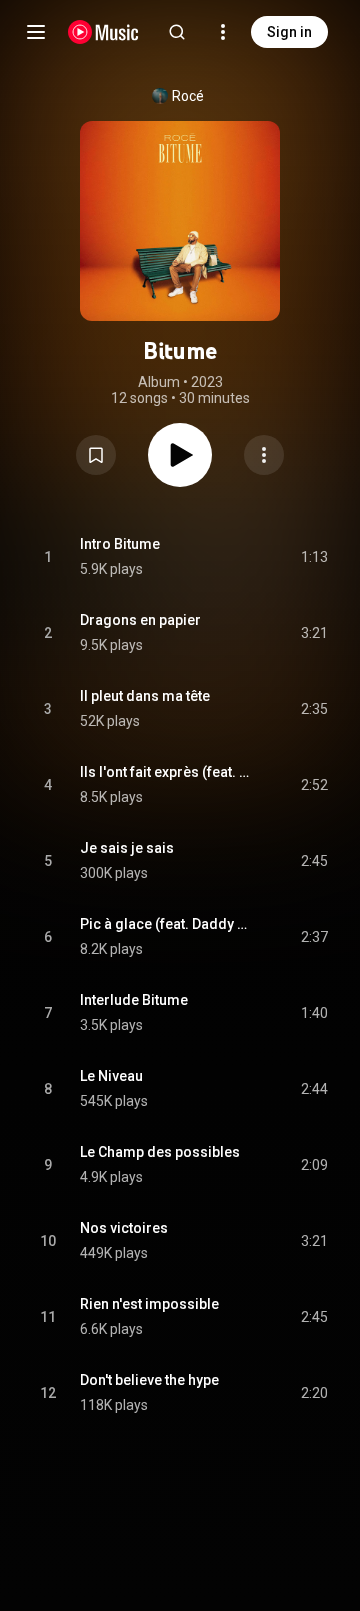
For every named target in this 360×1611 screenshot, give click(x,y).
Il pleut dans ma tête (145, 696)
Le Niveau (111, 1076)
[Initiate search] (177, 32)
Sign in (289, 32)
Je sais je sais (127, 848)
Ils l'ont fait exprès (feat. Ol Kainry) (167, 772)
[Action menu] (264, 455)
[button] (96, 455)
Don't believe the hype (149, 1380)
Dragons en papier (140, 620)
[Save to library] (96, 455)
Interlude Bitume (134, 1000)
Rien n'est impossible (149, 1304)
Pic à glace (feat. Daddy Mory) (167, 924)
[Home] (103, 32)
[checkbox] (314, 557)
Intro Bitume (120, 544)
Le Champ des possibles (160, 1152)
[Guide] (36, 32)
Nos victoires (124, 1228)
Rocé (188, 96)
